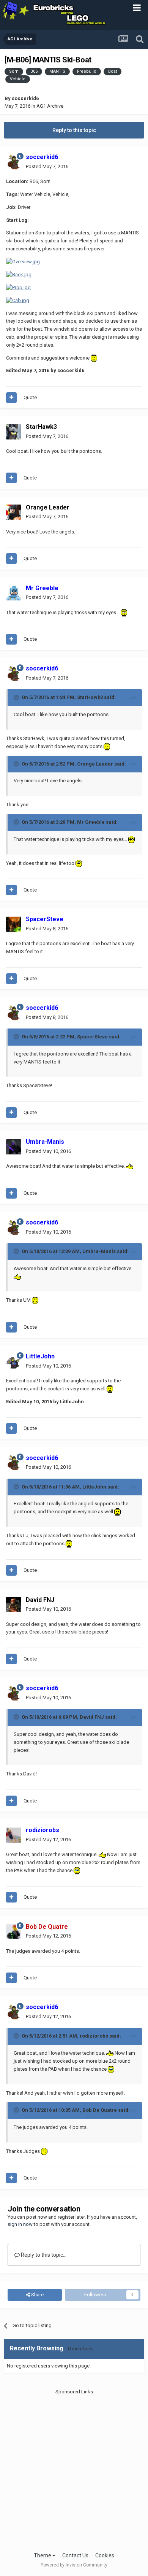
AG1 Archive (50, 106)
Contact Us (75, 2555)
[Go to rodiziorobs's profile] (14, 1835)
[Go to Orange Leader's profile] (14, 512)
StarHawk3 (41, 427)
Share (37, 2295)
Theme (43, 2555)
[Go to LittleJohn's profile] (14, 1361)
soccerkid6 (25, 98)
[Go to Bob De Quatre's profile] (14, 1931)
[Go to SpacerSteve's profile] (14, 924)
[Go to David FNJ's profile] (14, 1605)
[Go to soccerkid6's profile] (14, 162)
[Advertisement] (74, 2470)
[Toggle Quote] (17, 697)
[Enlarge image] (23, 262)
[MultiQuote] (11, 398)
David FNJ (40, 1600)
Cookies (105, 2555)
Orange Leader (48, 507)
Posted (47, 166)
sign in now (20, 2224)
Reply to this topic (74, 130)
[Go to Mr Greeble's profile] (14, 593)
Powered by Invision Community (74, 2565)
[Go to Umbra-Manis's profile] (14, 1147)
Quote (30, 397)
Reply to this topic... (43, 2255)
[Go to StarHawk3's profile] (14, 432)
